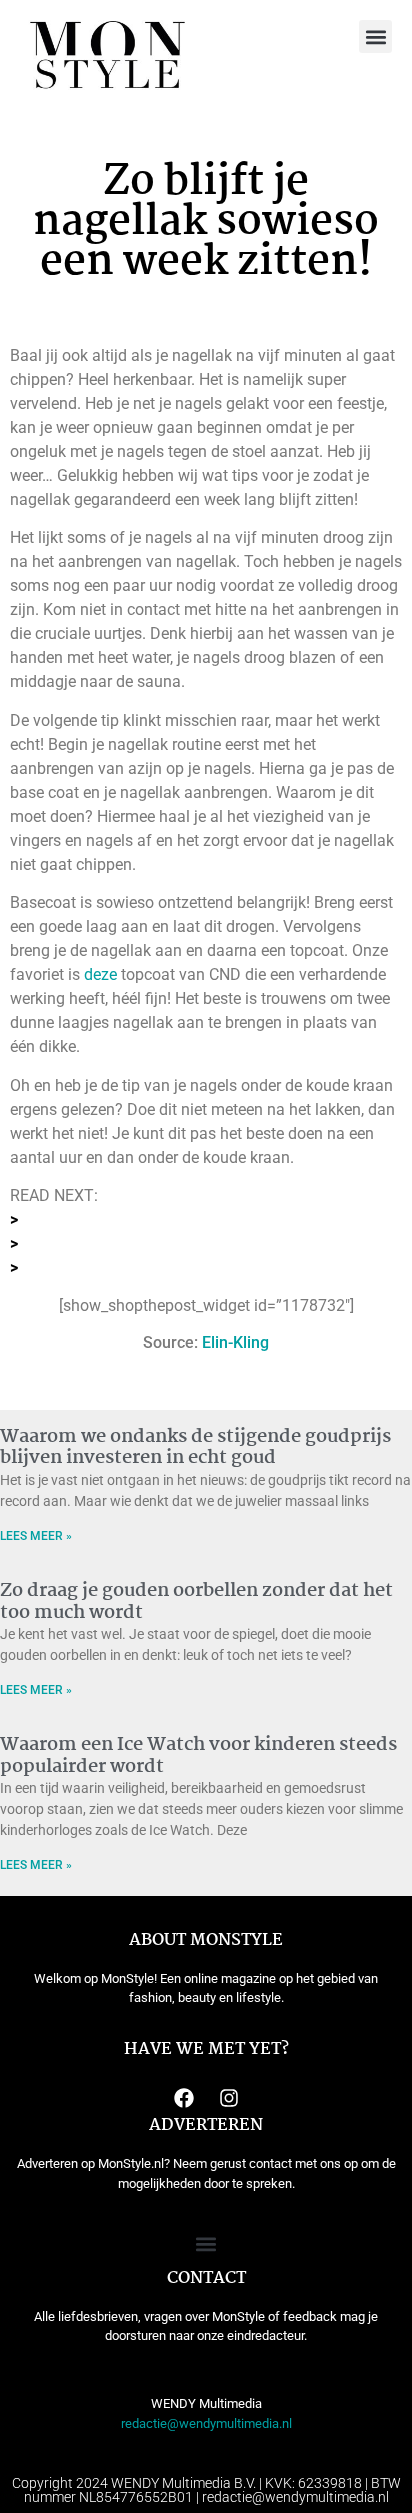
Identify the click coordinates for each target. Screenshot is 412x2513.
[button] (375, 36)
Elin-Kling (235, 1342)
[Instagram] (229, 2098)
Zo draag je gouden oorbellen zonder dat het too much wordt (196, 1602)
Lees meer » (36, 1536)
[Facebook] (184, 2098)
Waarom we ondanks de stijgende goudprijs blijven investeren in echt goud (195, 1448)
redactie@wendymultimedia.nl (206, 2423)
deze (100, 974)
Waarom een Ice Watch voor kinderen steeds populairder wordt (198, 1756)
